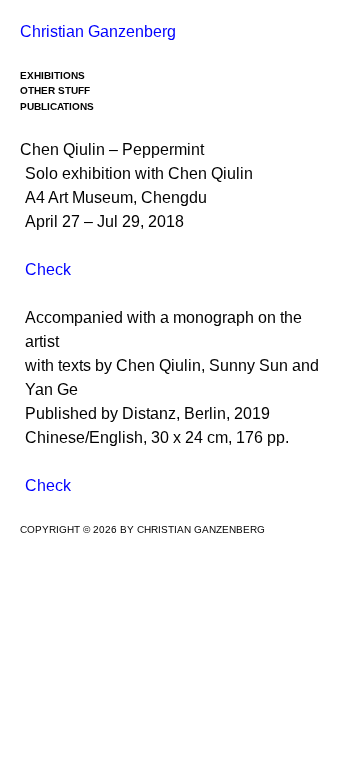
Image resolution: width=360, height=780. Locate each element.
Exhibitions (52, 75)
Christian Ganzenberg (98, 31)
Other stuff (55, 90)
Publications (57, 106)
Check (48, 269)
